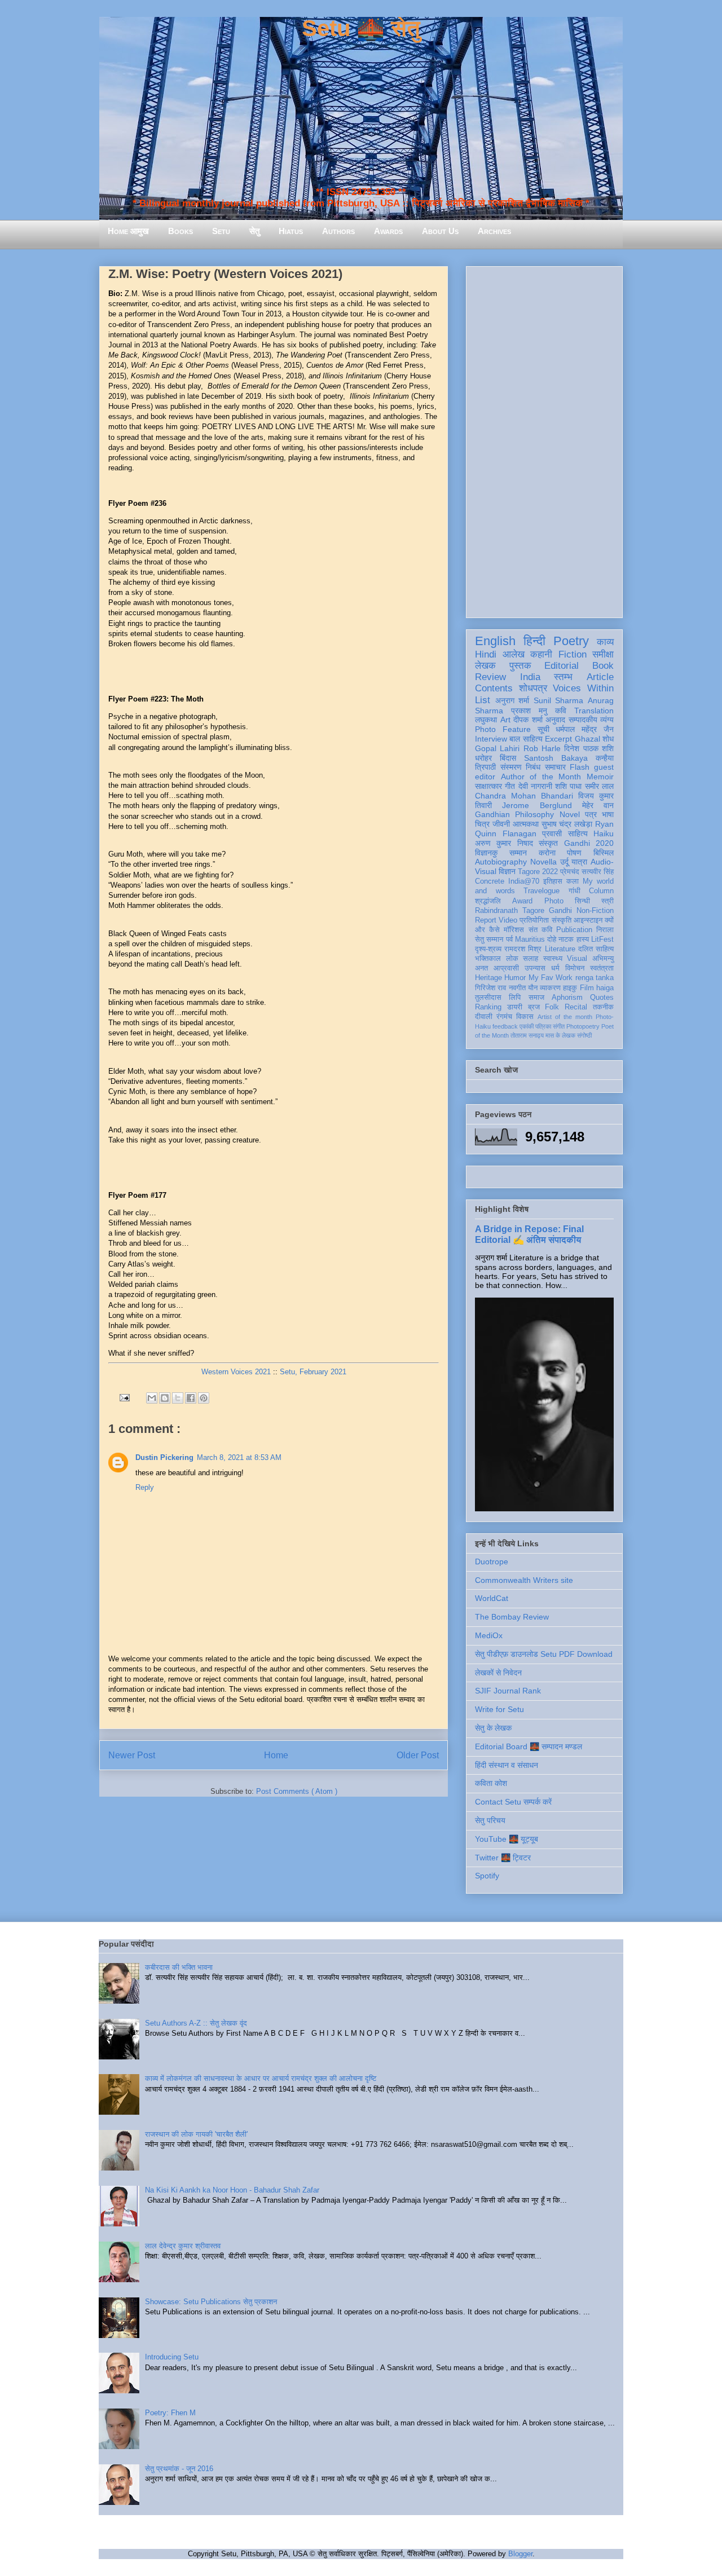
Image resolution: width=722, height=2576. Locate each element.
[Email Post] (124, 1397)
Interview (491, 739)
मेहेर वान (598, 805)
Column (601, 891)
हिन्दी (534, 641)
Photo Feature (503, 729)
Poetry (571, 641)
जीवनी (501, 824)
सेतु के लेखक (493, 1728)
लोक (512, 959)
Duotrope (492, 1562)
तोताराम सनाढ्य (527, 1035)
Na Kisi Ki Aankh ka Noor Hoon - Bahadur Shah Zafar (232, 2190)
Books (180, 231)
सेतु (254, 231)
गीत (510, 786)
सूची (543, 729)
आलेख (514, 654)
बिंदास (508, 758)
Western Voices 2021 (236, 1372)
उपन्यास (535, 968)
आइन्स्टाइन (588, 920)
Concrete (490, 881)
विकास (525, 1017)
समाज (536, 998)
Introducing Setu (172, 2357)
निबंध (533, 767)
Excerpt (558, 739)
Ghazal (587, 739)
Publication (574, 930)
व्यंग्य (607, 720)
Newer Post (132, 1755)
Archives (494, 231)
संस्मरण (511, 767)
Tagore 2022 (538, 872)
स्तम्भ (563, 677)
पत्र (591, 814)
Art (505, 720)
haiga (605, 988)
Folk (552, 1007)
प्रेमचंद (570, 872)
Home (276, 1755)
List (483, 700)
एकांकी (527, 1026)
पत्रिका (543, 1026)
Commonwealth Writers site (524, 1580)
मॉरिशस (514, 930)
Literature (560, 949)
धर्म (555, 968)
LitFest (602, 939)
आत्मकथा (526, 824)
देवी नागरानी (535, 786)
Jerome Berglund (537, 805)
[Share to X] (178, 1398)
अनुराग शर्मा (512, 700)
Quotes (602, 998)
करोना (547, 853)
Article (600, 677)
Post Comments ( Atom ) (297, 1791)
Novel (570, 814)
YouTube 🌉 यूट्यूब (507, 1839)
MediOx (489, 1635)
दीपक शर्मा (528, 720)
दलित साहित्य (596, 949)
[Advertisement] (544, 440)
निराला (605, 930)
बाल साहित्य (526, 739)
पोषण (574, 853)
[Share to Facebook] (191, 1398)
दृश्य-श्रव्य (488, 949)
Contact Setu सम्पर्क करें (513, 1802)
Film (587, 988)
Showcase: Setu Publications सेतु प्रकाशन (211, 2302)
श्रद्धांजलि (488, 901)
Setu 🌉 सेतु (361, 28)
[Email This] (152, 1398)
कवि (561, 711)
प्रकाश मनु (529, 711)
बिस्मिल (604, 853)
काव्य (605, 642)
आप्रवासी (506, 968)
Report (486, 920)
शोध (608, 739)
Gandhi (560, 911)
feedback (505, 1026)
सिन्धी (582, 901)
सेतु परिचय (490, 1820)
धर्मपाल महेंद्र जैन (585, 729)
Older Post (418, 1755)
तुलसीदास (488, 998)
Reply (145, 1487)
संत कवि (540, 930)
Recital (576, 1007)
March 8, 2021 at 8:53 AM (239, 1457)
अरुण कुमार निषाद (504, 843)
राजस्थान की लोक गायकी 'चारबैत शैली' (196, 2134)
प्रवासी (552, 833)
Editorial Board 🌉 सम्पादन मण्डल (529, 1746)
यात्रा (579, 862)
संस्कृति (562, 920)
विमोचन (575, 968)
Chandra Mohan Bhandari (524, 796)
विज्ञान (507, 871)
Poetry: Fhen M (170, 2413)
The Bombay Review (512, 1617)
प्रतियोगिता (534, 920)
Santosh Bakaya (556, 758)
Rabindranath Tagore (510, 911)
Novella (543, 862)
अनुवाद (555, 720)
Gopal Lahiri (497, 748)
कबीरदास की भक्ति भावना (179, 1967)
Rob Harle (542, 748)
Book (603, 666)
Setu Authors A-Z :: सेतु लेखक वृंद (196, 2023)
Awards (388, 231)
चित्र (482, 824)
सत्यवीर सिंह (598, 872)
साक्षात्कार (488, 786)
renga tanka (595, 978)
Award (522, 901)
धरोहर (483, 758)
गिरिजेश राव (490, 988)
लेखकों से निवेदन (498, 1673)
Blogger (520, 2554)
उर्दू (564, 862)
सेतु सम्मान (489, 939)
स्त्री (607, 901)
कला (573, 881)
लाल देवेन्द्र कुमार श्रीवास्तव (183, 2246)
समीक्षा (603, 654)
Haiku (604, 833)
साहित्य (578, 833)
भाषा (608, 814)
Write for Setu (499, 1709)
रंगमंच (504, 1017)
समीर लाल (599, 786)
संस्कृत (548, 843)
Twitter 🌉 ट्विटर (503, 1858)
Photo (554, 901)
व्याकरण (550, 988)
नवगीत (517, 988)
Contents (494, 688)
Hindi (486, 654)
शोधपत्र (533, 688)
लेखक (485, 666)
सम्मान (518, 853)
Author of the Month (541, 777)
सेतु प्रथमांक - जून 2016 (179, 2469)
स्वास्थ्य (553, 959)
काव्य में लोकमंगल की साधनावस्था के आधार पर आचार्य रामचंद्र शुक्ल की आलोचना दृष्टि (261, 2078)
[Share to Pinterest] (204, 1398)
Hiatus (291, 231)
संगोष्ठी (584, 1035)
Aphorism (567, 998)
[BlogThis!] (165, 1398)
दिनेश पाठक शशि (589, 748)
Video (508, 920)
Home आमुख (128, 231)
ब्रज (534, 1007)
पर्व (509, 939)
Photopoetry (583, 1026)
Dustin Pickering (164, 1457)
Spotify (487, 1876)
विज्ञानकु (486, 853)
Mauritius (530, 939)
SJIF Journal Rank (508, 1691)
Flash (580, 767)
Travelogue (541, 891)
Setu (221, 231)
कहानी (541, 654)
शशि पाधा (568, 786)
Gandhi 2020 (589, 843)
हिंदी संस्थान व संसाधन (507, 1765)
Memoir (600, 777)
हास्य (583, 939)
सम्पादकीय (583, 720)
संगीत (559, 1026)
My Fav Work (551, 978)
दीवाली (484, 1017)
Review (490, 677)
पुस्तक (520, 666)
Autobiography (501, 862)
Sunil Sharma (559, 700)
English (495, 641)
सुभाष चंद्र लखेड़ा (567, 824)
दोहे (552, 939)
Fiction (573, 654)
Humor (515, 978)
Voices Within (583, 688)
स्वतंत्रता (602, 968)
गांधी (574, 891)
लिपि (515, 998)
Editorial (562, 666)
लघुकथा (486, 720)
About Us (440, 231)
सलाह (531, 959)
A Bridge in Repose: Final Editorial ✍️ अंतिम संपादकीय (529, 1234)
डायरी (515, 1007)
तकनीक (603, 1007)
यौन (533, 988)
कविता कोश (491, 1783)
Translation (594, 711)
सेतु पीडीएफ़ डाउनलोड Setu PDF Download (544, 1654)
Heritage (488, 978)
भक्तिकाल (488, 959)
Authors (338, 231)
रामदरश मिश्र (523, 949)
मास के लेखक (560, 1035)
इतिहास (553, 881)
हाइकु (570, 988)
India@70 (524, 881)
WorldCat (492, 1598)
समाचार (555, 767)
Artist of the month (565, 1017)
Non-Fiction (595, 911)
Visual (577, 959)
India (530, 677)
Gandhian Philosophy (514, 814)
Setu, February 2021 (313, 1372)
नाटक (566, 939)
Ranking (488, 1007)
